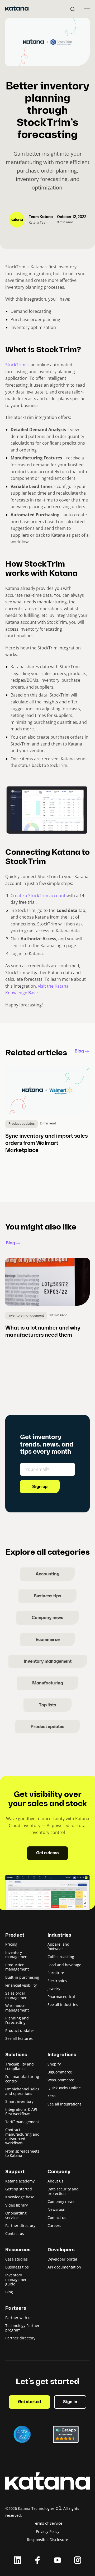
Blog (79, 1051)
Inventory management (48, 1662)
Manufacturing (48, 1683)
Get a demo (47, 1853)
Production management (17, 1967)
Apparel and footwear (58, 1946)
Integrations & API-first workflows (22, 2112)
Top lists (47, 1705)
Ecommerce (48, 1640)
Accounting (47, 1574)
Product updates (47, 1727)
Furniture (56, 1973)
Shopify (54, 2064)
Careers (54, 2225)
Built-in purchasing (22, 1977)
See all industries (63, 2005)
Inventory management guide (17, 2279)
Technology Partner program (22, 2328)
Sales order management (17, 1995)
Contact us (15, 2233)
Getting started (19, 2189)
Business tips (47, 1596)
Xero (51, 2096)
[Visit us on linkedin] (17, 2560)
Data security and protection (63, 2191)
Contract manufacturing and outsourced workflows (22, 2136)
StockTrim (15, 365)
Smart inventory (19, 2101)
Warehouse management (17, 2008)
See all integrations (65, 2104)
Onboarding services (16, 2215)
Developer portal (62, 2259)
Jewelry (54, 1989)
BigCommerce (60, 2072)
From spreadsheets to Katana (22, 2153)
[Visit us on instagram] (78, 2560)
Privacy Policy (48, 2531)
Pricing (11, 1944)
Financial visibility (21, 1985)
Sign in (70, 2402)
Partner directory (20, 2225)
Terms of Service (48, 2523)
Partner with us (19, 2318)
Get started (29, 2402)
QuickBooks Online (64, 2088)
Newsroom (57, 2209)
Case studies (16, 2259)
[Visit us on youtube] (58, 2560)
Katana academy (20, 2181)
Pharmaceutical (61, 1997)
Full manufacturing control (22, 2079)
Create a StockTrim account (38, 896)
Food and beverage (64, 1965)
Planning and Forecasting (17, 2020)
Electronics (57, 1981)
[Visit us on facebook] (37, 2560)
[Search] (73, 9)
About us (55, 2181)
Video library (16, 2205)
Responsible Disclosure (47, 2540)
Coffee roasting (61, 1957)
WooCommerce (61, 2080)
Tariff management (22, 2122)
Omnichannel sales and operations (22, 2091)
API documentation (64, 2267)
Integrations (62, 2055)
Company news (47, 1618)
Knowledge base (20, 2197)
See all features (19, 2038)
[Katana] (17, 9)
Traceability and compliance (20, 2066)
